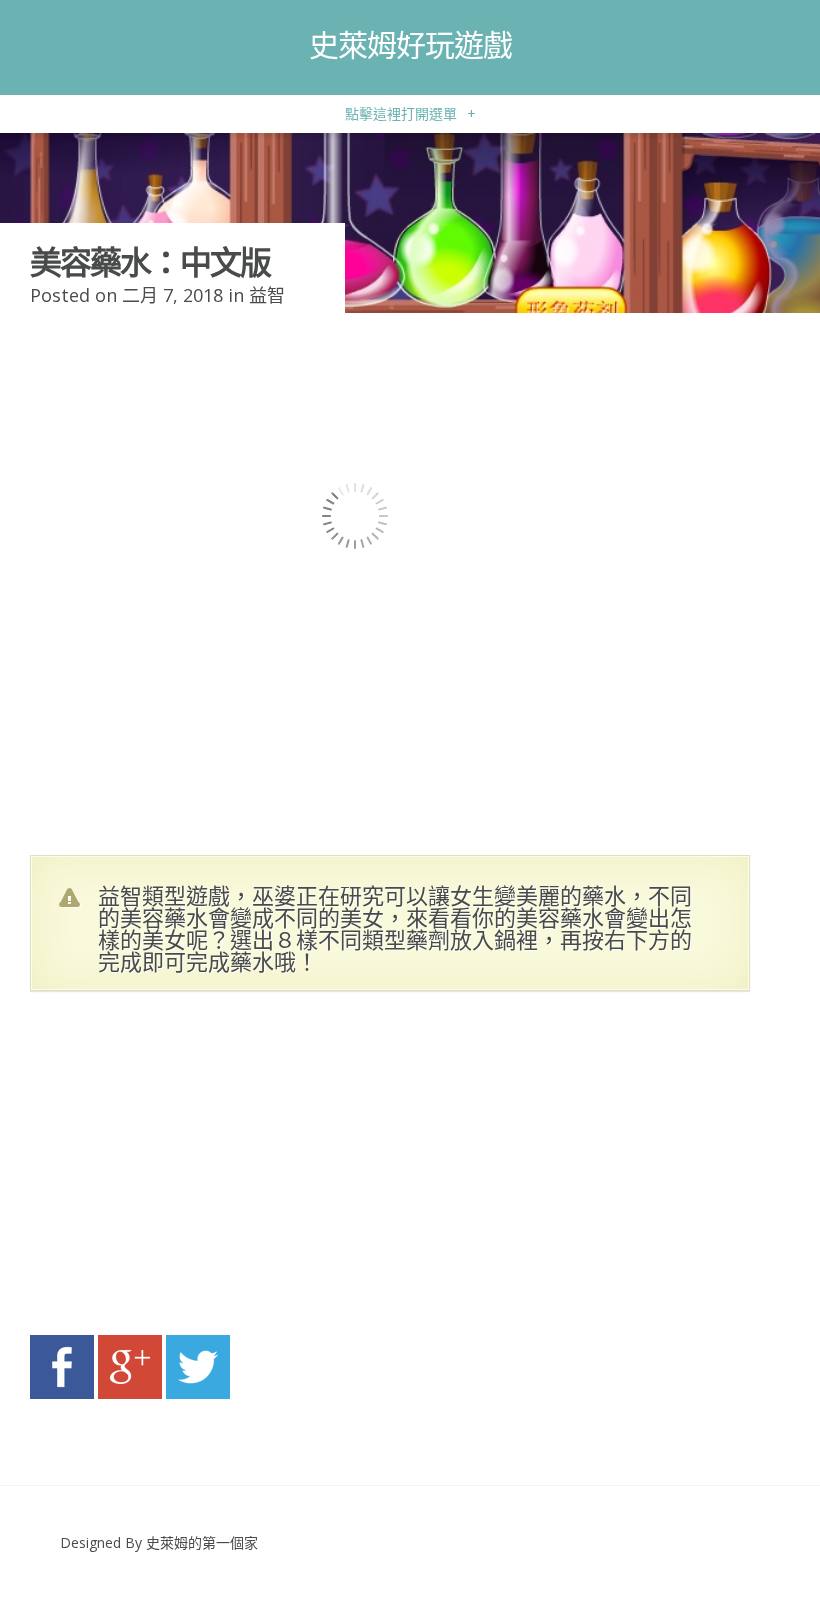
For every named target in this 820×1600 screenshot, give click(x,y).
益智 (267, 295)
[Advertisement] (220, 1169)
